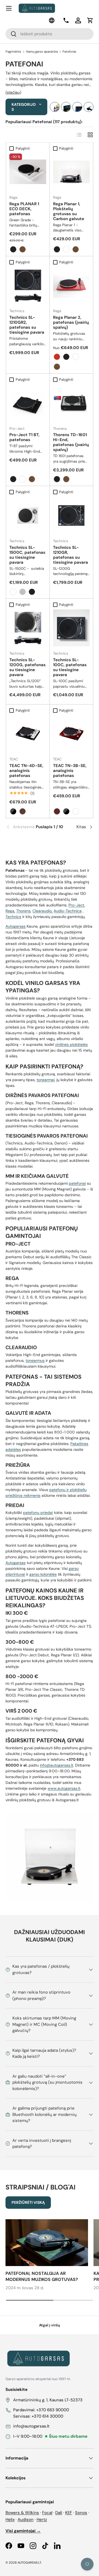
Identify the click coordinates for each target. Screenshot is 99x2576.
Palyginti (23, 148)
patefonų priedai (38, 1513)
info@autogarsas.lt (57, 1765)
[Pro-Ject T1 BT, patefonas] (28, 403)
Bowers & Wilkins (22, 2513)
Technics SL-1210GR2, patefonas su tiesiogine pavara (27, 325)
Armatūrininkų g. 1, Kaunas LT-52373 (48, 2400)
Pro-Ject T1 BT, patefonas (24, 437)
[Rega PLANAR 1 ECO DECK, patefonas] (28, 172)
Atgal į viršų (50, 2325)
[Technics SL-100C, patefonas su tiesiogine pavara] (71, 628)
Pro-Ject (76, 905)
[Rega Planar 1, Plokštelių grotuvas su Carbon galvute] (71, 172)
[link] (20, 827)
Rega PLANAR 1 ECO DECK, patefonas (24, 209)
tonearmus (35, 1360)
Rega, (10, 911)
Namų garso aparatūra (42, 52)
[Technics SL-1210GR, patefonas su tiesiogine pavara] (71, 515)
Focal (47, 2513)
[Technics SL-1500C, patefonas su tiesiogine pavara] (28, 515)
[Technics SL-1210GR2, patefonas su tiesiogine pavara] (28, 286)
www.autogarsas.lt (64, 1788)
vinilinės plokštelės (71, 1044)
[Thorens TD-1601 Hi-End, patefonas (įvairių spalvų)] (71, 403)
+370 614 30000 (47, 2416)
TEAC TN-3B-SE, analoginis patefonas (70, 771)
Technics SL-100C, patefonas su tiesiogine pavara (70, 667)
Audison (26, 2520)
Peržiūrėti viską (28, 2202)
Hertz (42, 2520)
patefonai (77, 1183)
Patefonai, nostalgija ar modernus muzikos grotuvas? (42, 2276)
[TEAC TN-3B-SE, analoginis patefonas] (71, 734)
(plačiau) (13, 92)
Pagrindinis (13, 52)
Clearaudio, (42, 911)
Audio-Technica (68, 911)
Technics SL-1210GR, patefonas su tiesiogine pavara (71, 555)
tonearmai (46, 1080)
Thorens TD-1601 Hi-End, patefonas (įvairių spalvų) (71, 442)
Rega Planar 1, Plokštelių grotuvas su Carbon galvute (69, 211)
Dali (59, 2513)
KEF (69, 2513)
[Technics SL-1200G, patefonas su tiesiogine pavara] (28, 628)
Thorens (23, 911)
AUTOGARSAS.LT (29, 2563)
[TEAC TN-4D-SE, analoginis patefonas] (28, 734)
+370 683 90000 (53, 2410)
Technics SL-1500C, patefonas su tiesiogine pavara (27, 555)
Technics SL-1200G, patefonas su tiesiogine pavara (28, 667)
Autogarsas (16, 926)
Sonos (81, 2513)
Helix (10, 2520)
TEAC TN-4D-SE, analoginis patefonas (26, 771)
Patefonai (69, 52)
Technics (13, 917)
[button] (90, 20)
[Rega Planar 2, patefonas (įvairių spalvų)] (71, 286)
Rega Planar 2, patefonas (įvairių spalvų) (71, 322)
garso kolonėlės (43, 1574)
